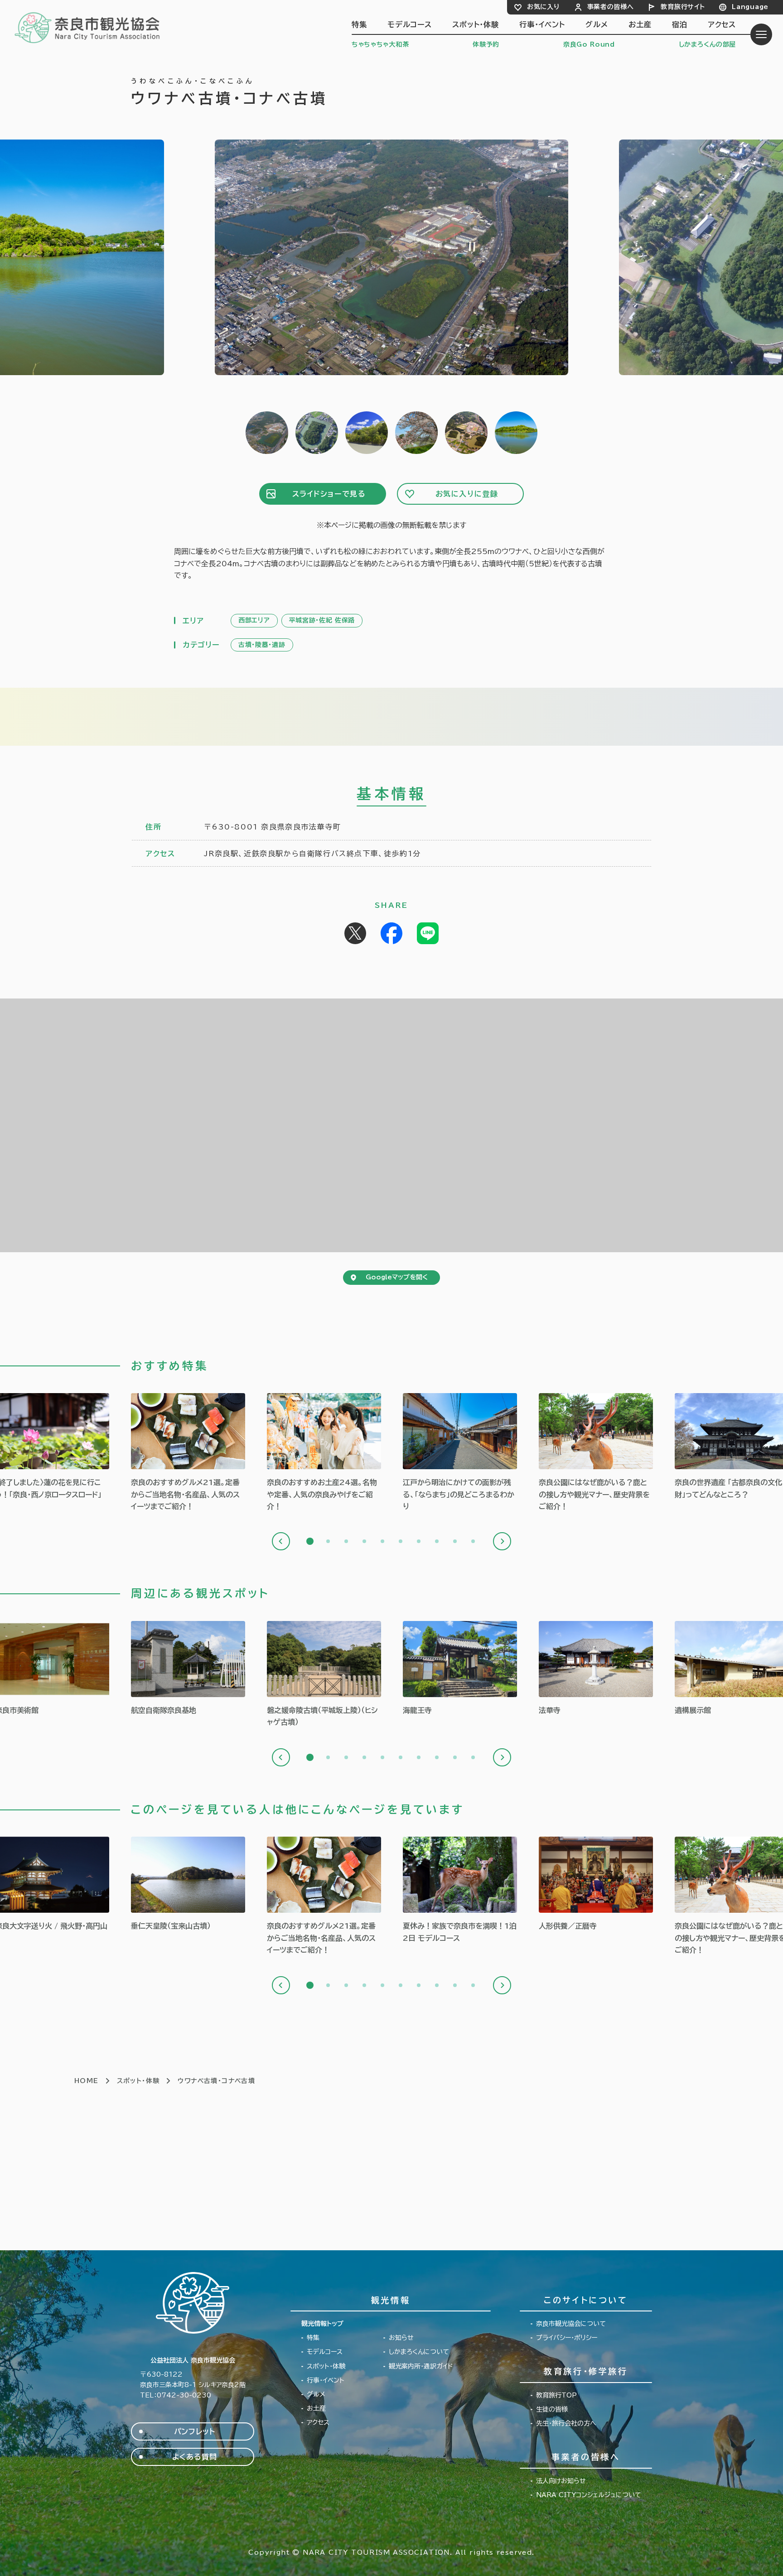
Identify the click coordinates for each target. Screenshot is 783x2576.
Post (355, 933)
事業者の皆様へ (611, 7)
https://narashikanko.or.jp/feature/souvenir (324, 1453)
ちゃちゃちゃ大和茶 (380, 44)
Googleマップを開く (397, 1277)
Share (391, 933)
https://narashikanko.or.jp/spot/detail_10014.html (596, 1669)
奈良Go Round (589, 44)
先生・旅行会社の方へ (566, 2423)
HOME (87, 2081)
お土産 (640, 24)
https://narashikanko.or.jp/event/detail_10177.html (596, 1884)
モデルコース (410, 24)
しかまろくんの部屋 (707, 44)
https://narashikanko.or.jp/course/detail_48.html (460, 1890)
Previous (281, 1541)
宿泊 (680, 24)
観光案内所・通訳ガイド (421, 2366)
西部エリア (254, 620)
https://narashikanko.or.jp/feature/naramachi (460, 1453)
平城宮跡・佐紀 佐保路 (322, 620)
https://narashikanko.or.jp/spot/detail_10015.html (460, 1669)
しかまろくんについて (419, 2352)
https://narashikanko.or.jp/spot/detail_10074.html (324, 1675)
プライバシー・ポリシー (567, 2338)
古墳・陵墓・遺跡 (262, 645)
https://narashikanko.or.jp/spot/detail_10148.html (188, 1669)
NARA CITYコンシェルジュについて (589, 2495)
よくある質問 (195, 2457)
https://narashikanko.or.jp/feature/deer (596, 1453)
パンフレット (195, 2431)
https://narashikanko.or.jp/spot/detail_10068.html (188, 1884)
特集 (359, 24)
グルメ (597, 24)
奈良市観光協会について (571, 2324)
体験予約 (486, 44)
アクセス (722, 24)
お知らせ (401, 2338)
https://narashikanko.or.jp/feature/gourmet (188, 1453)
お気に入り (544, 7)
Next (502, 1541)
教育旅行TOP (556, 2395)
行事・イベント (542, 24)
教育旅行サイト (683, 7)
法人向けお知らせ (561, 2481)
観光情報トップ (322, 2324)
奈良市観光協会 (88, 27)
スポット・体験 (476, 24)
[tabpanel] (188, 1453)
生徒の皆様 (552, 2409)
